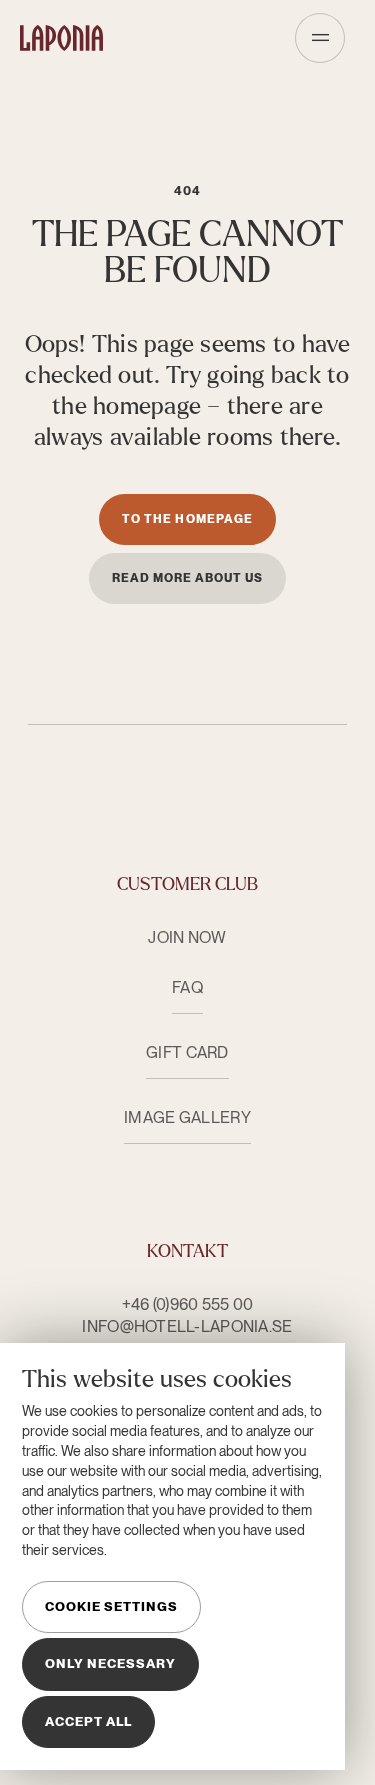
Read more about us (188, 578)
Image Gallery (187, 1117)
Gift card (187, 1052)
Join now (187, 937)
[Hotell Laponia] (61, 38)
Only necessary (110, 1663)
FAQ (187, 987)
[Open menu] (320, 38)
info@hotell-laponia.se (187, 1326)
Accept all (88, 1721)
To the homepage (187, 519)
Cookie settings (111, 1606)
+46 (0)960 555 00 (188, 1304)
